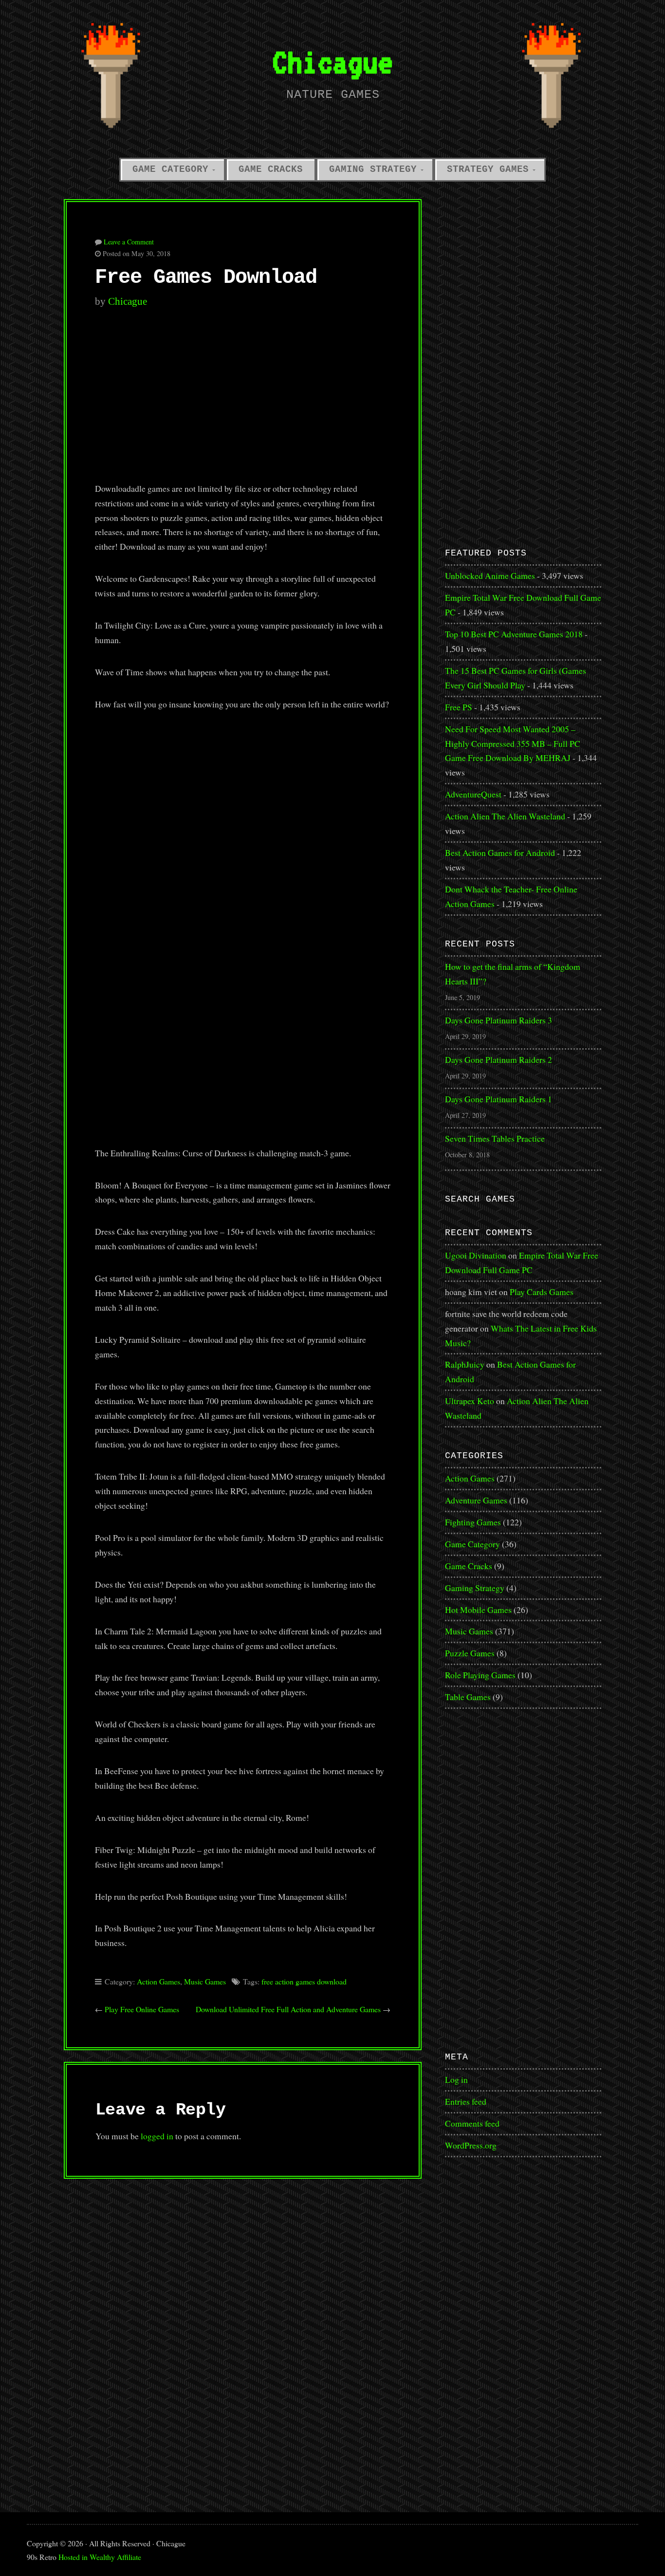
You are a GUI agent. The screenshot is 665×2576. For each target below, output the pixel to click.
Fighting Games (473, 1522)
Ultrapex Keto (470, 1401)
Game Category (170, 169)
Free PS (459, 707)
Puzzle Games (470, 1653)
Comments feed (472, 2123)
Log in (456, 2079)
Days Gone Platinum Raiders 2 (499, 1059)
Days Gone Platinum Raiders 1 (499, 1099)
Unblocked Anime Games (490, 575)
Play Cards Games (542, 1292)
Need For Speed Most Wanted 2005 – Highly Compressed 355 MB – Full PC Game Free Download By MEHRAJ (513, 743)
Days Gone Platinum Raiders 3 (499, 1020)
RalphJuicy (465, 1364)
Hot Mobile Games (478, 1610)
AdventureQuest (473, 794)
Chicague (332, 62)
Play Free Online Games (142, 2009)
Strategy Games (488, 169)
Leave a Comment (129, 242)
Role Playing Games (480, 1675)
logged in (157, 2136)
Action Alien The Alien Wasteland (505, 816)
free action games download (304, 1981)
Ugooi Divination (476, 1255)
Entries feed (466, 2101)
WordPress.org (471, 2145)
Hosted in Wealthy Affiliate (100, 2557)
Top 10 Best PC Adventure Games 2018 (514, 634)
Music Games (205, 1981)
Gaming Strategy (373, 169)
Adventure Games (476, 1500)
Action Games (158, 1981)
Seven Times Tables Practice (495, 1138)
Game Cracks (271, 169)
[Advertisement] (243, 401)
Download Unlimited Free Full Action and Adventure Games (288, 2009)
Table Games (468, 1697)
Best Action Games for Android (500, 852)
